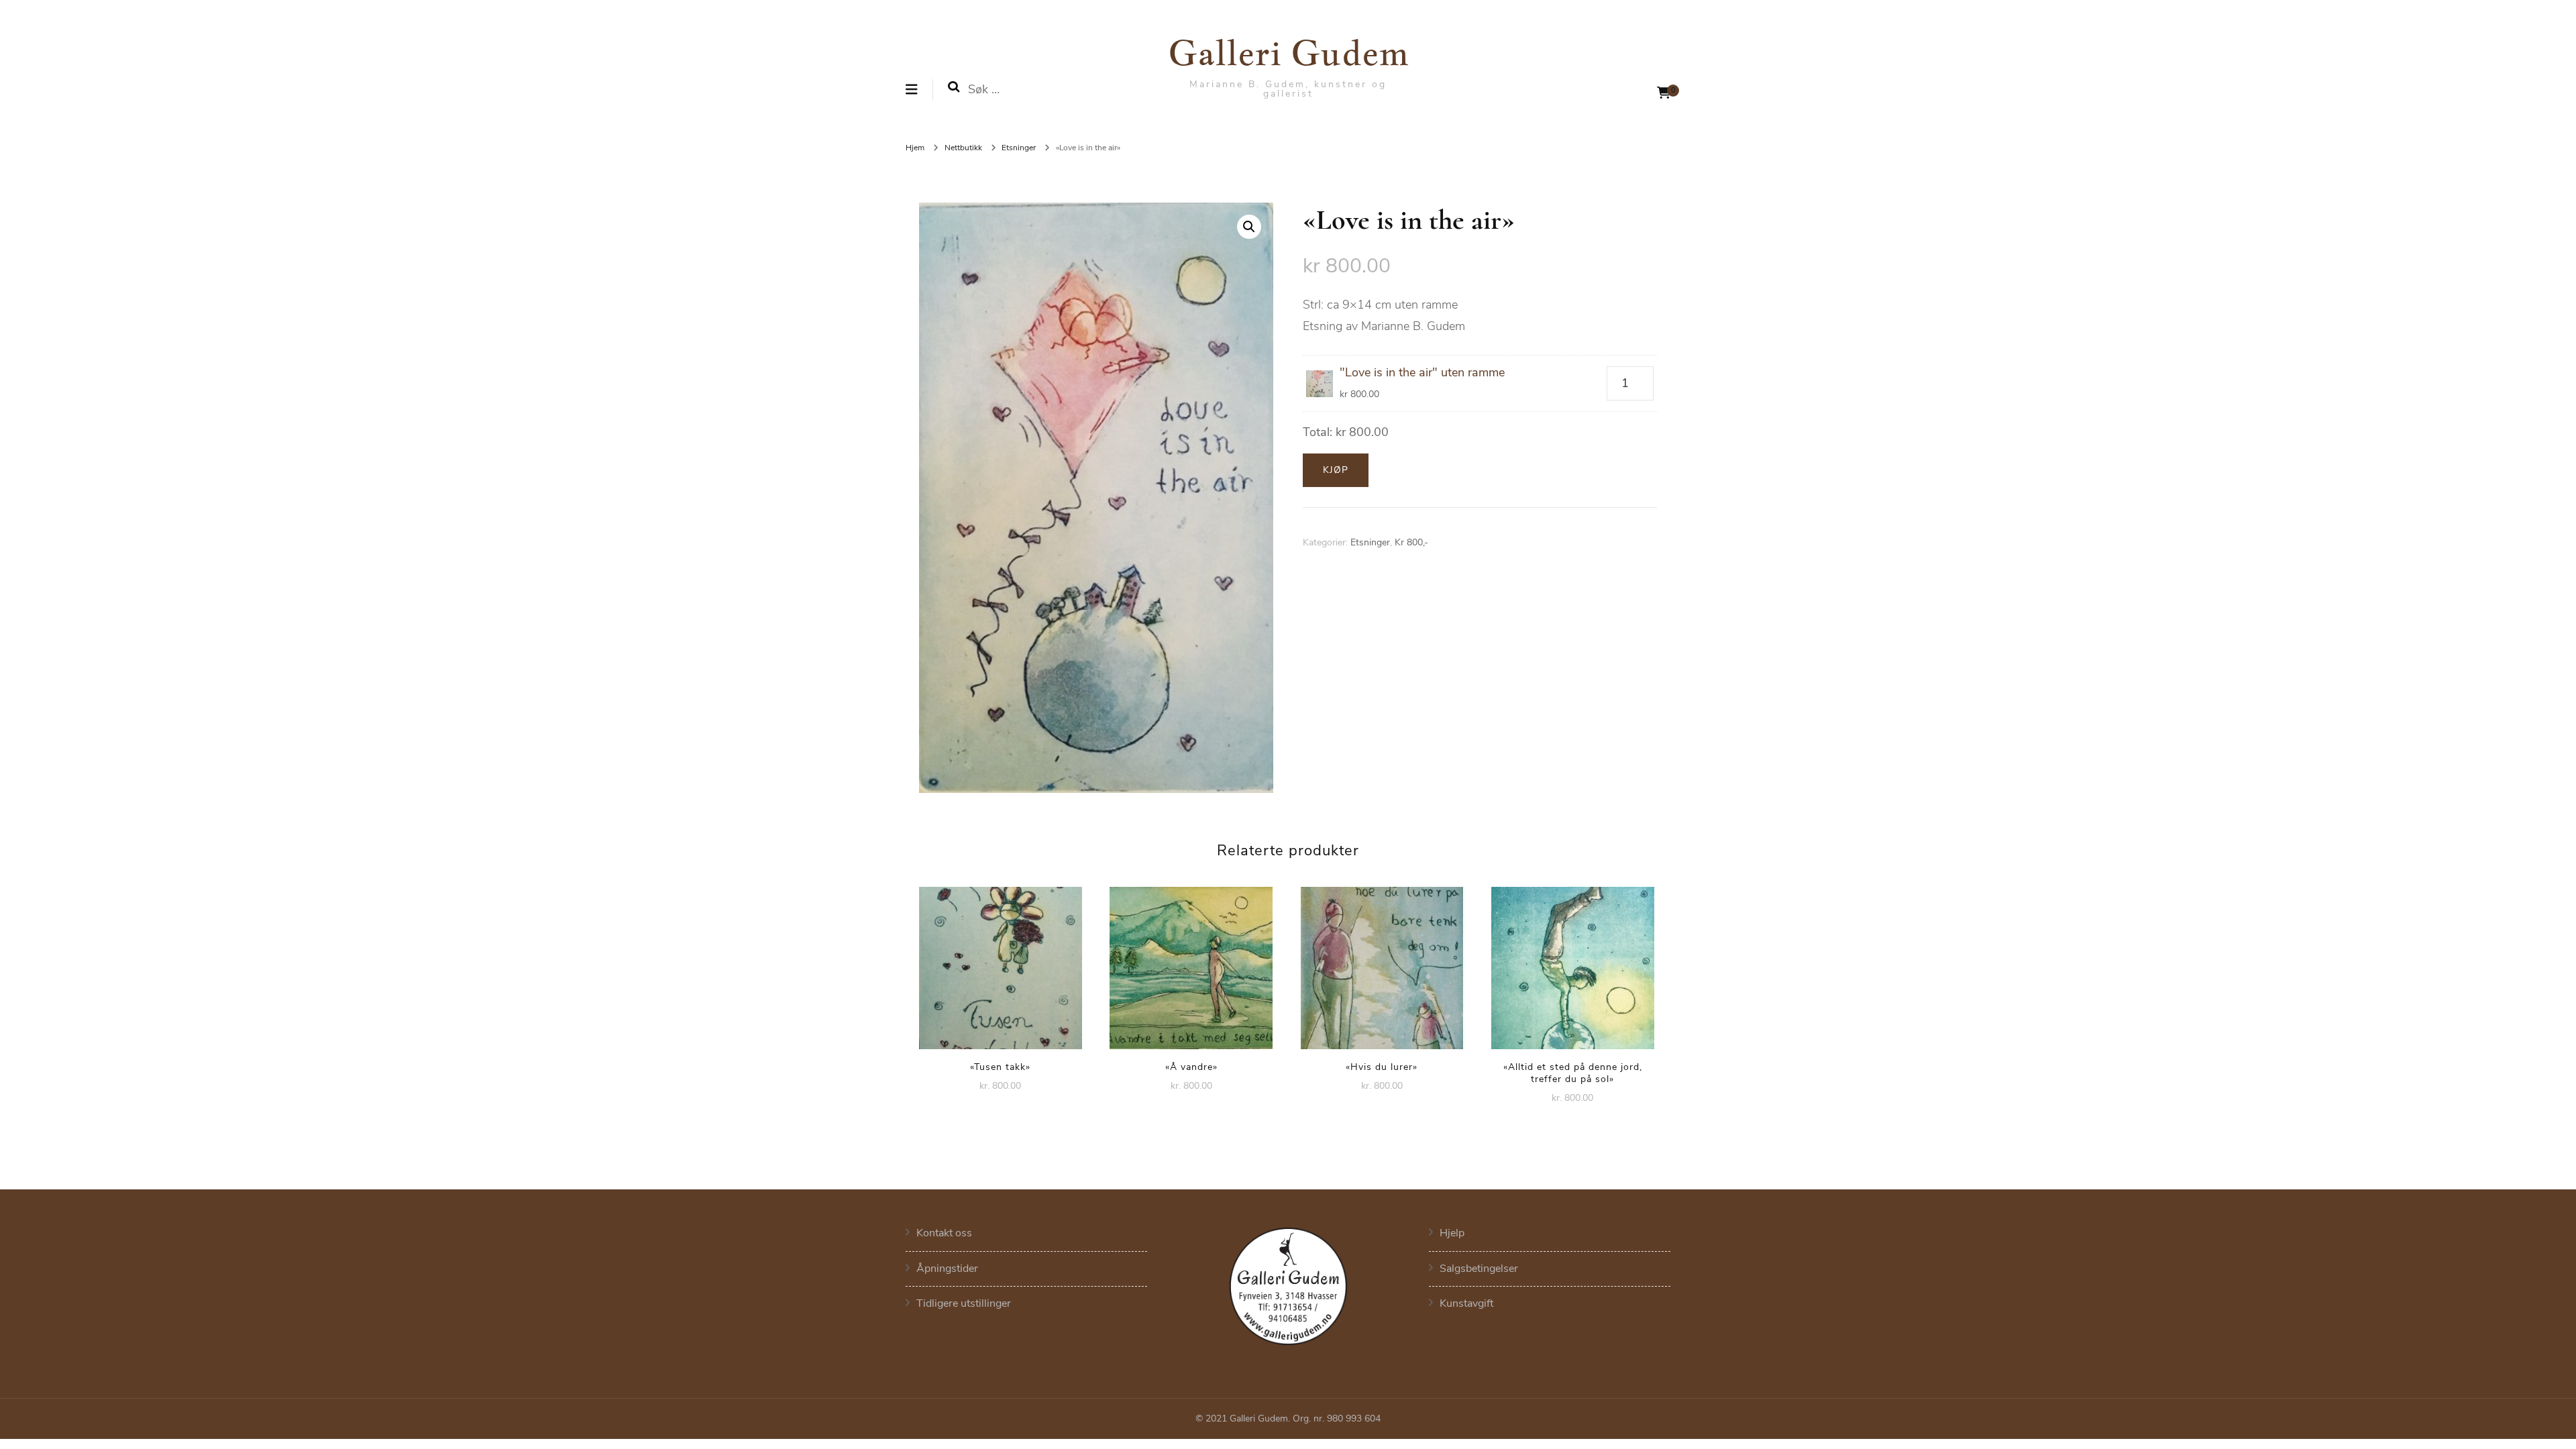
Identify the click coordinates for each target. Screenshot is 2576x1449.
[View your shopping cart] (1664, 93)
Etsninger (1370, 542)
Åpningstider (947, 1269)
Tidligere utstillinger (964, 1303)
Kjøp (1336, 470)
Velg (1000, 964)
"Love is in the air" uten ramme (1422, 372)
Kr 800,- (1411, 542)
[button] (1249, 227)
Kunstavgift (1466, 1303)
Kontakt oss (944, 1233)
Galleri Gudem (1288, 52)
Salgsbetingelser (1479, 1269)
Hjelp (1452, 1233)
